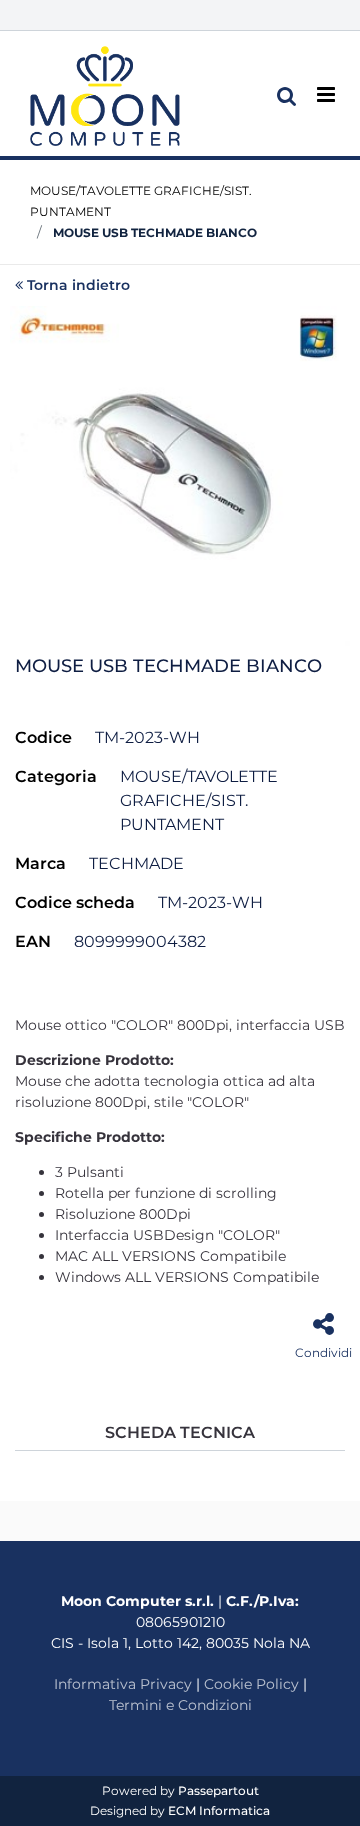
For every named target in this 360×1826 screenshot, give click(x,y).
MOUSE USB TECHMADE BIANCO (155, 232)
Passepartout (218, 1790)
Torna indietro (78, 285)
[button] (180, 474)
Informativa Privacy (123, 1684)
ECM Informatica (219, 1810)
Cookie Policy (251, 1684)
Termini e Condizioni (180, 1705)
